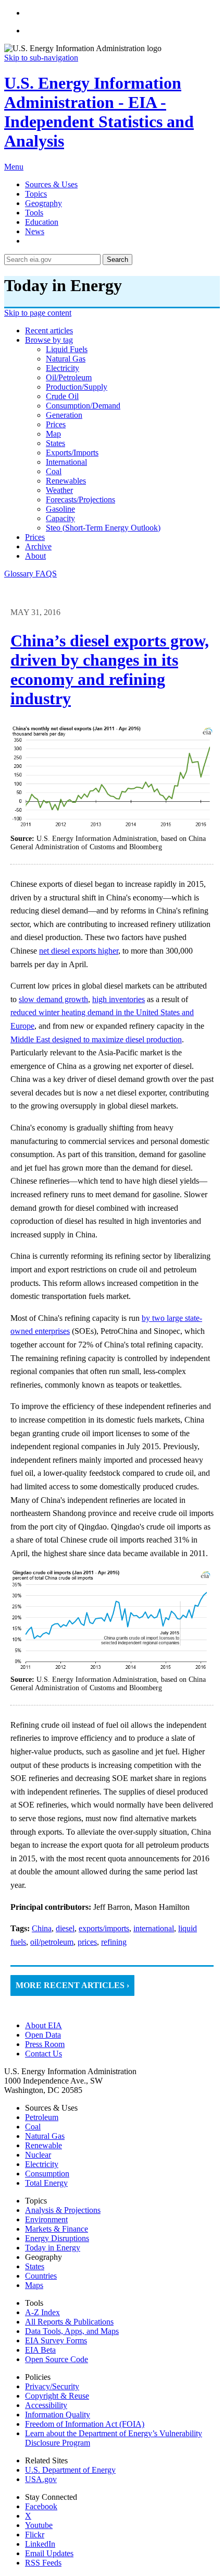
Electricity (42, 2164)
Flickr (35, 2535)
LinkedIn (40, 2544)
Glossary (20, 574)
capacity (60, 518)
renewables (66, 481)
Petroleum (42, 2117)
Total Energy (46, 2183)
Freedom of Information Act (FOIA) (85, 2424)
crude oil (62, 396)
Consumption (47, 2174)
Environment (46, 2219)
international (66, 462)
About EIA (43, 2025)
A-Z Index (42, 2312)
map (53, 434)
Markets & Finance (57, 2229)
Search (117, 260)
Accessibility (46, 2405)
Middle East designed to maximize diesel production (96, 1039)
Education (42, 222)
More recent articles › (72, 1985)
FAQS (46, 574)
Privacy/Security (52, 2386)
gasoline (60, 509)
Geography (43, 203)
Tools (34, 213)
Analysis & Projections (63, 2210)
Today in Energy (53, 2248)
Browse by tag (49, 340)
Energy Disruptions (57, 2238)
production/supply (77, 387)
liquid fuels (67, 349)
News (35, 231)
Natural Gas (45, 2136)
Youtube (39, 2525)
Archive (38, 546)
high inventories (119, 999)
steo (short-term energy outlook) (103, 528)
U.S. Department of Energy (70, 2470)
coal (54, 471)
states (55, 443)
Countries (41, 2276)
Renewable (43, 2145)
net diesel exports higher (79, 951)
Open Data (43, 2035)
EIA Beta (40, 2350)
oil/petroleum (69, 377)
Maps (34, 2285)
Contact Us (43, 2054)
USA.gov (41, 2479)
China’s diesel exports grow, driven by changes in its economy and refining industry (110, 670)
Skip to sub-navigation (41, 58)
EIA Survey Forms (56, 2340)
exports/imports (72, 453)
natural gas (66, 359)
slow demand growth (53, 999)
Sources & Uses (51, 184)
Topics (36, 194)
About (35, 556)
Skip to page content (38, 313)
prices (56, 424)
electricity (63, 368)
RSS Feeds (43, 2563)
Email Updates (49, 2553)
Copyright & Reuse (57, 2396)
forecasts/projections (80, 499)
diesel (65, 1928)
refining (114, 1942)
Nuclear (38, 2155)
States (35, 2266)
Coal (33, 2127)
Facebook (41, 2506)
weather (59, 490)
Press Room (45, 2044)
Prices (35, 537)
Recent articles (49, 330)
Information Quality (58, 2415)
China (42, 1928)
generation (64, 415)
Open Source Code (57, 2359)
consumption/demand (83, 406)
